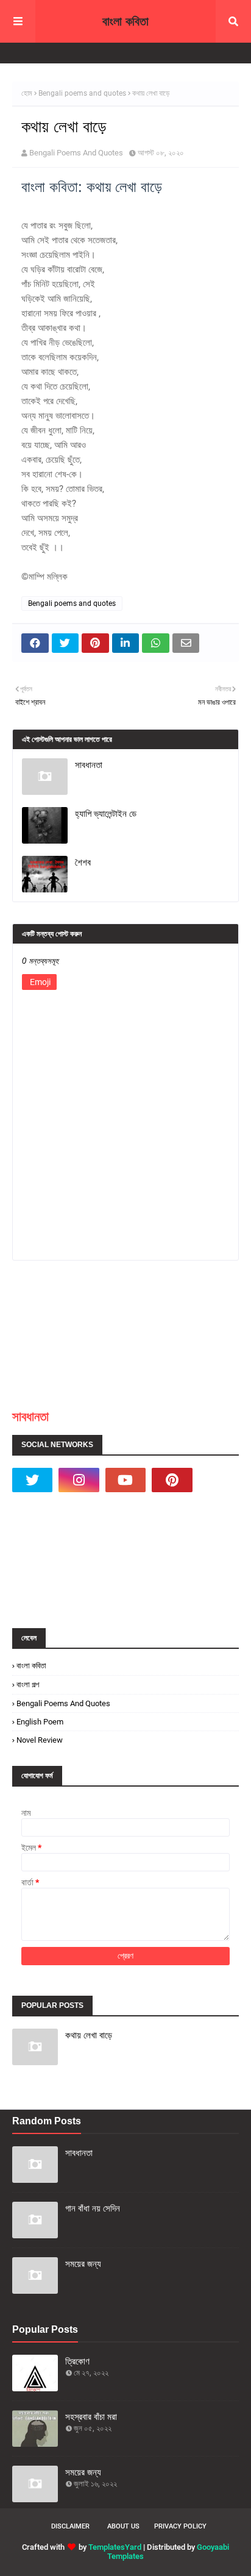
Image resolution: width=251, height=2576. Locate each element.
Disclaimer (70, 2526)
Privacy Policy (180, 2526)
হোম (27, 93)
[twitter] (32, 1480)
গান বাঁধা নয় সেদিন (93, 2208)
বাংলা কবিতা (125, 21)
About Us (123, 2526)
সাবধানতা (89, 765)
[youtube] (125, 1480)
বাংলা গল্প (28, 1685)
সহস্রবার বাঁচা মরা (91, 2417)
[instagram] (79, 1480)
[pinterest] (172, 1480)
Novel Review (40, 1740)
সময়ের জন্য (83, 2264)
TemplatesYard (115, 2547)
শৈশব (83, 862)
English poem (40, 1722)
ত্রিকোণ (77, 2361)
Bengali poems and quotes (82, 93)
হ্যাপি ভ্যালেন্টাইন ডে (106, 813)
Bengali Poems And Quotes (76, 153)
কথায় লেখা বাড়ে (89, 2035)
